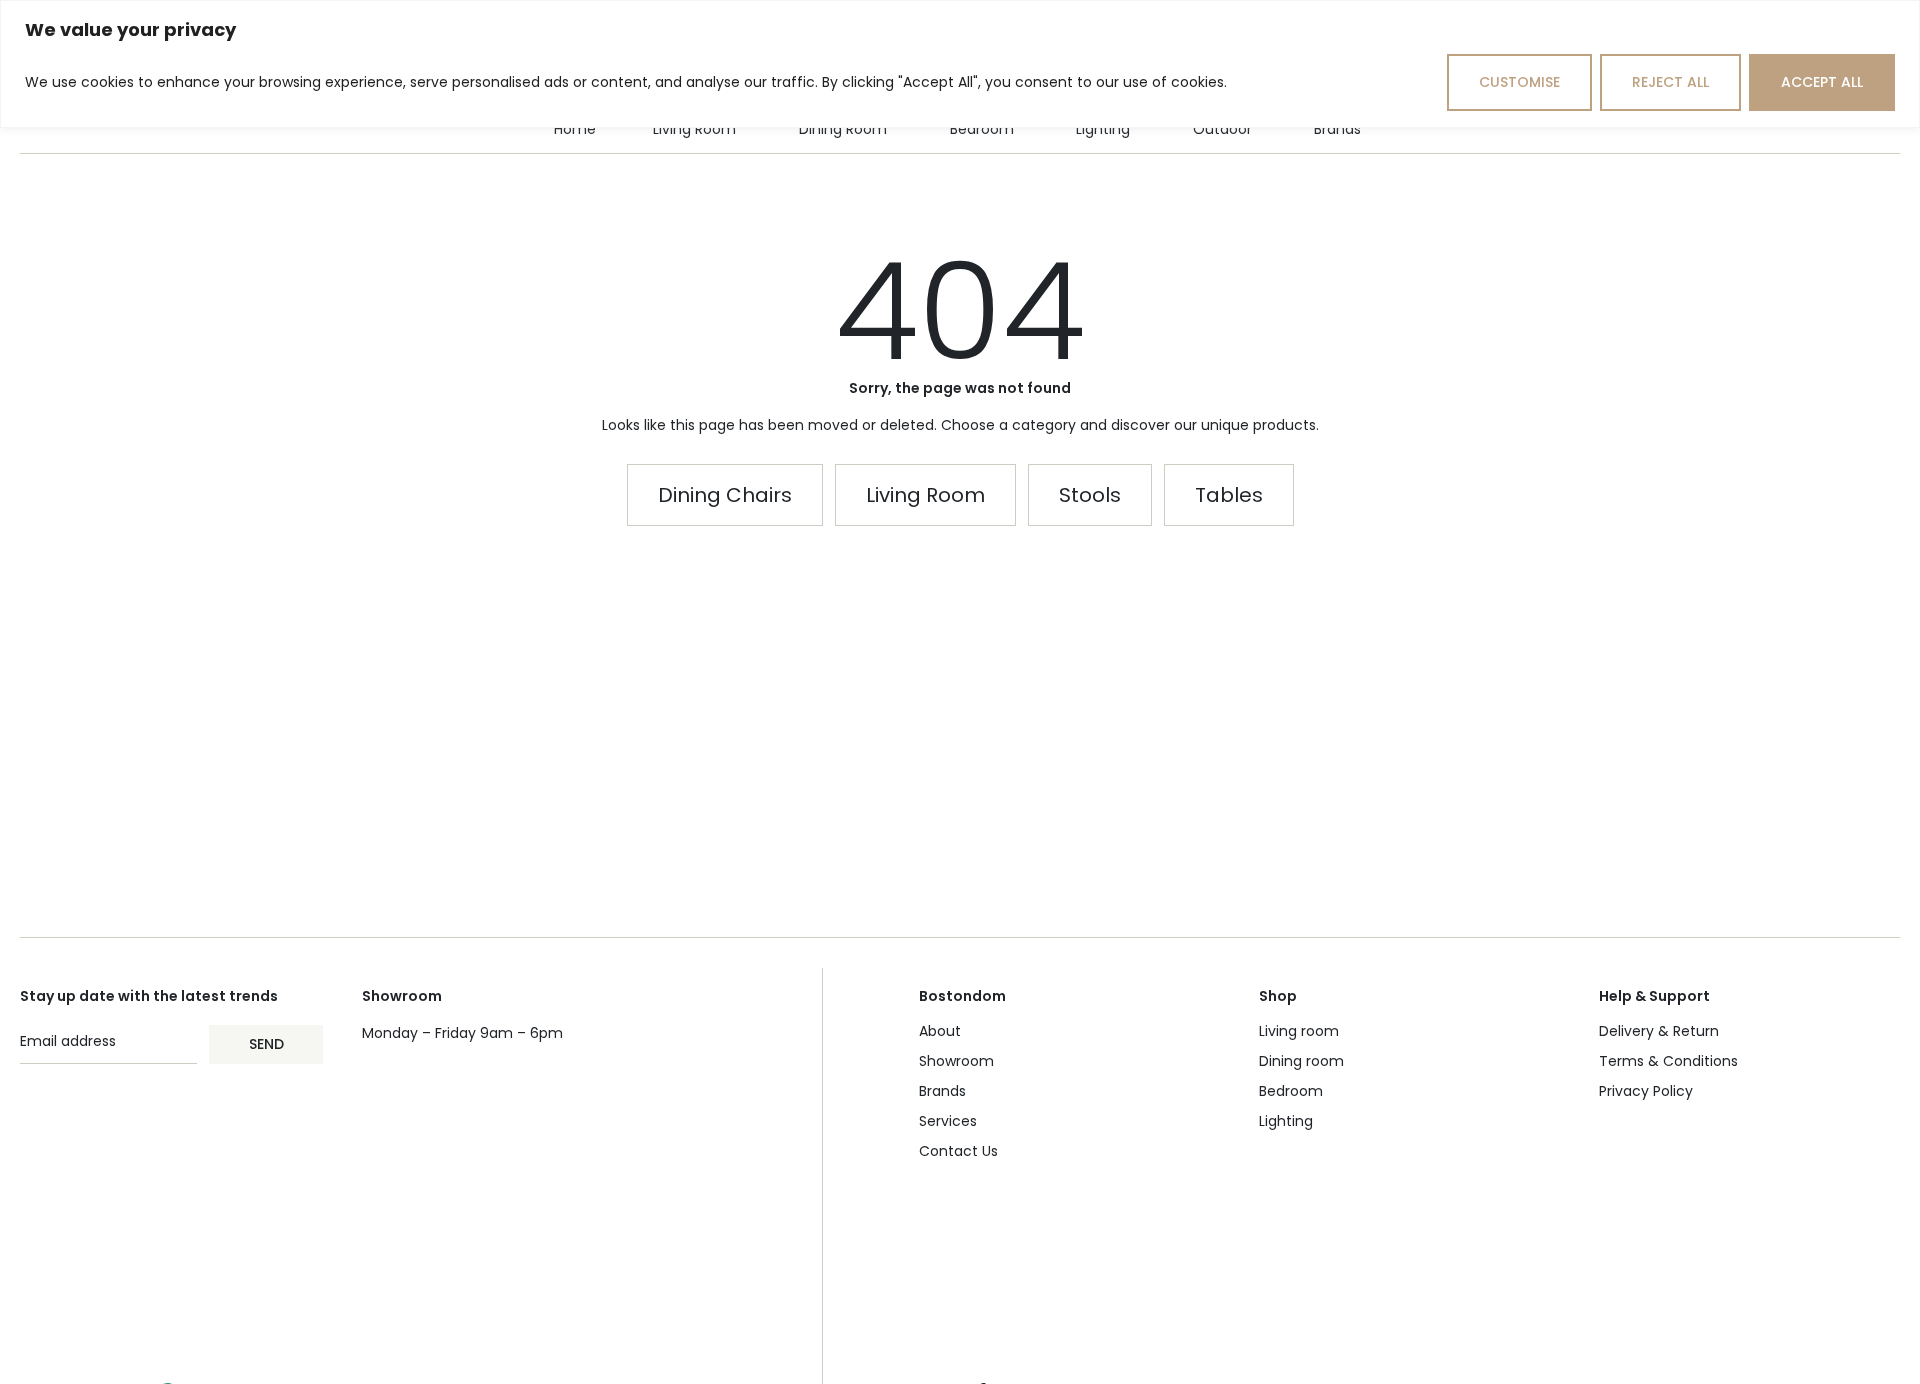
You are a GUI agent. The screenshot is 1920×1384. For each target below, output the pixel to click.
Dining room (1301, 1061)
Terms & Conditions (1668, 1061)
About (940, 1031)
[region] (960, 64)
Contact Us (958, 1151)
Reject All (1670, 82)
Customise (1519, 82)
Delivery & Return (1659, 1031)
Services (948, 1121)
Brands (942, 1091)
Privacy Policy (1646, 1091)
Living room (1299, 1031)
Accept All (1822, 82)
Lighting (1286, 1121)
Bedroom (1291, 1091)
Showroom (956, 1061)
